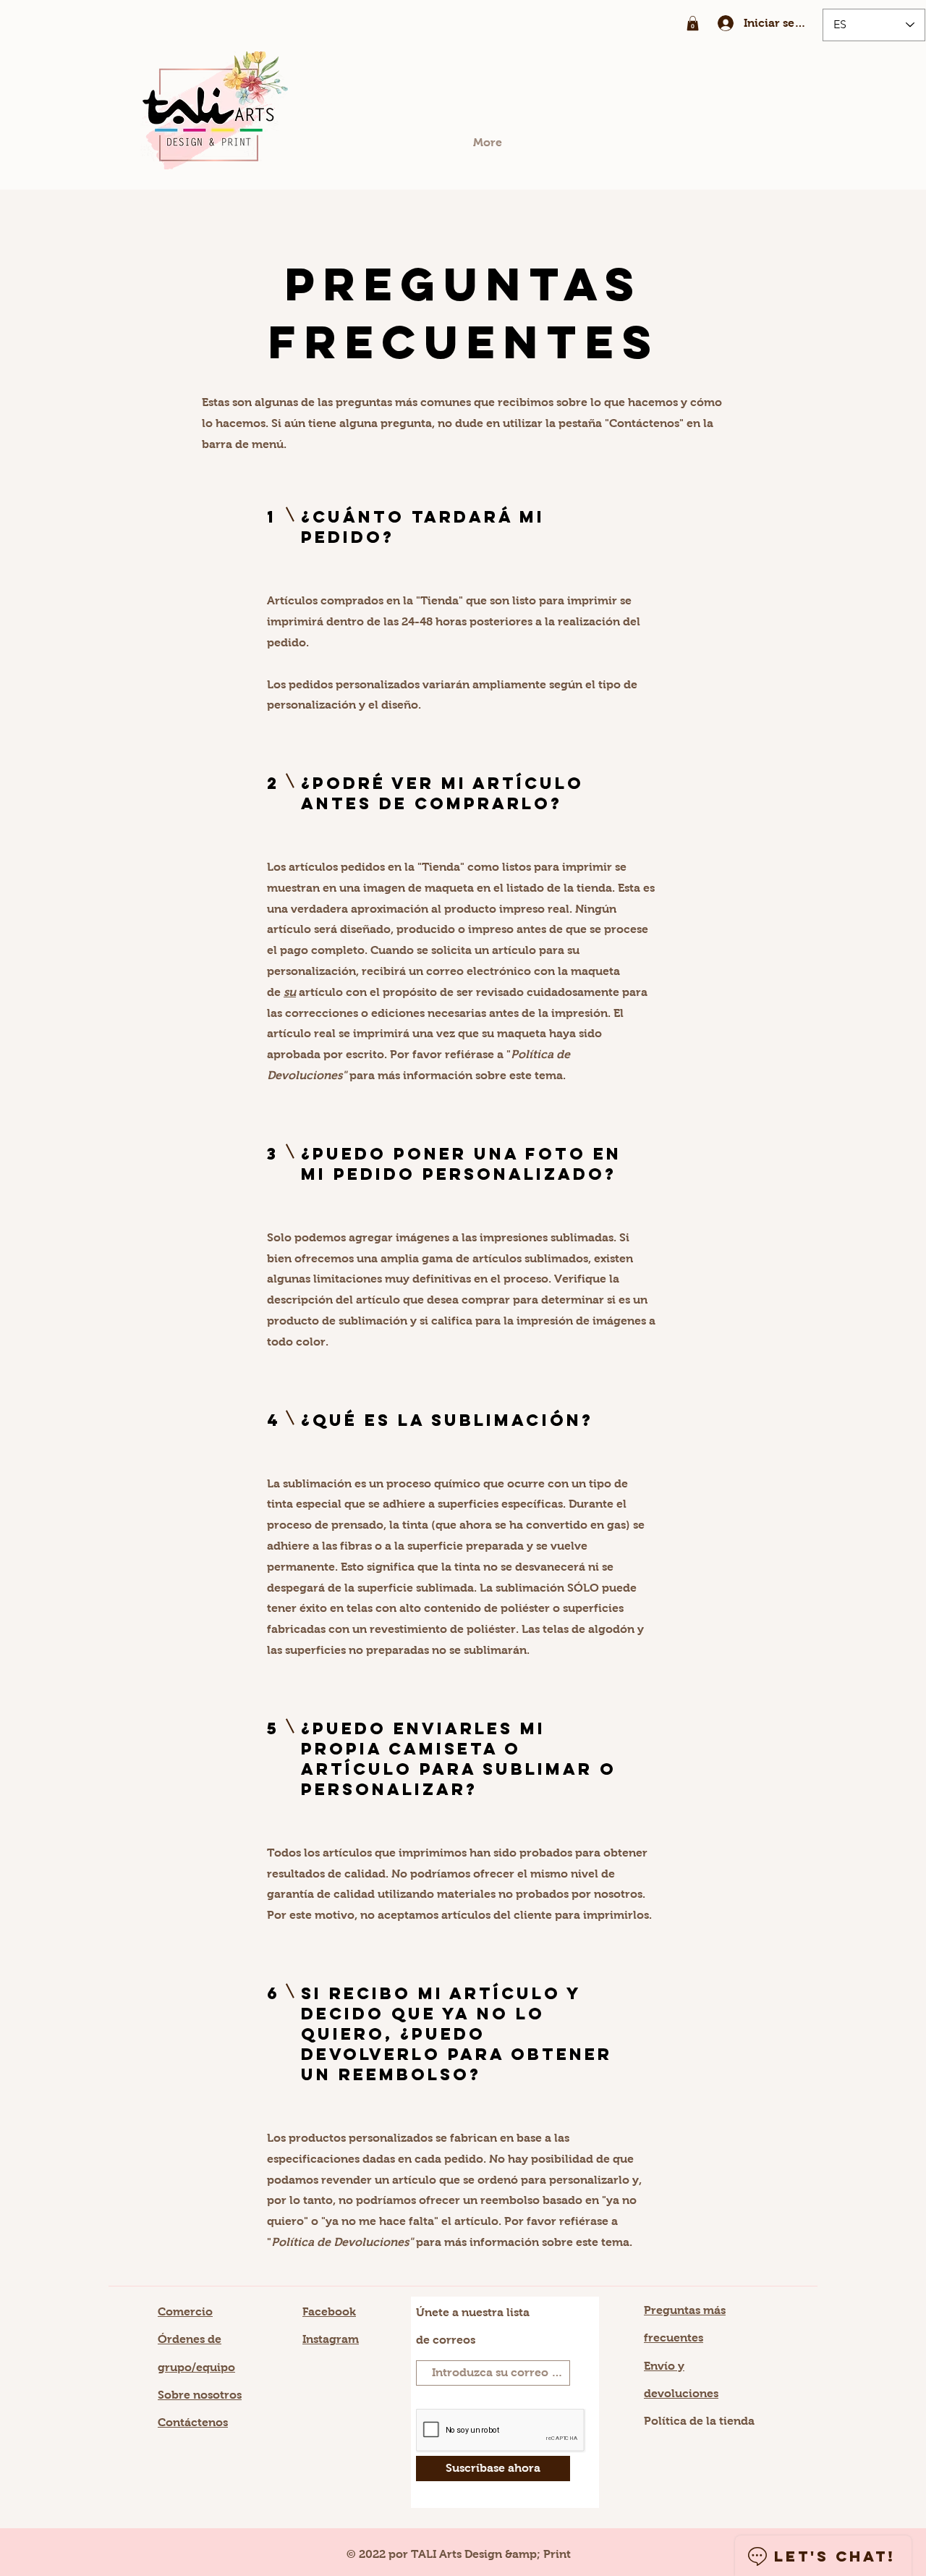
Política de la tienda (699, 2421)
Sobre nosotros (200, 2395)
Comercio (185, 2311)
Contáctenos (193, 2422)
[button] (693, 23)
